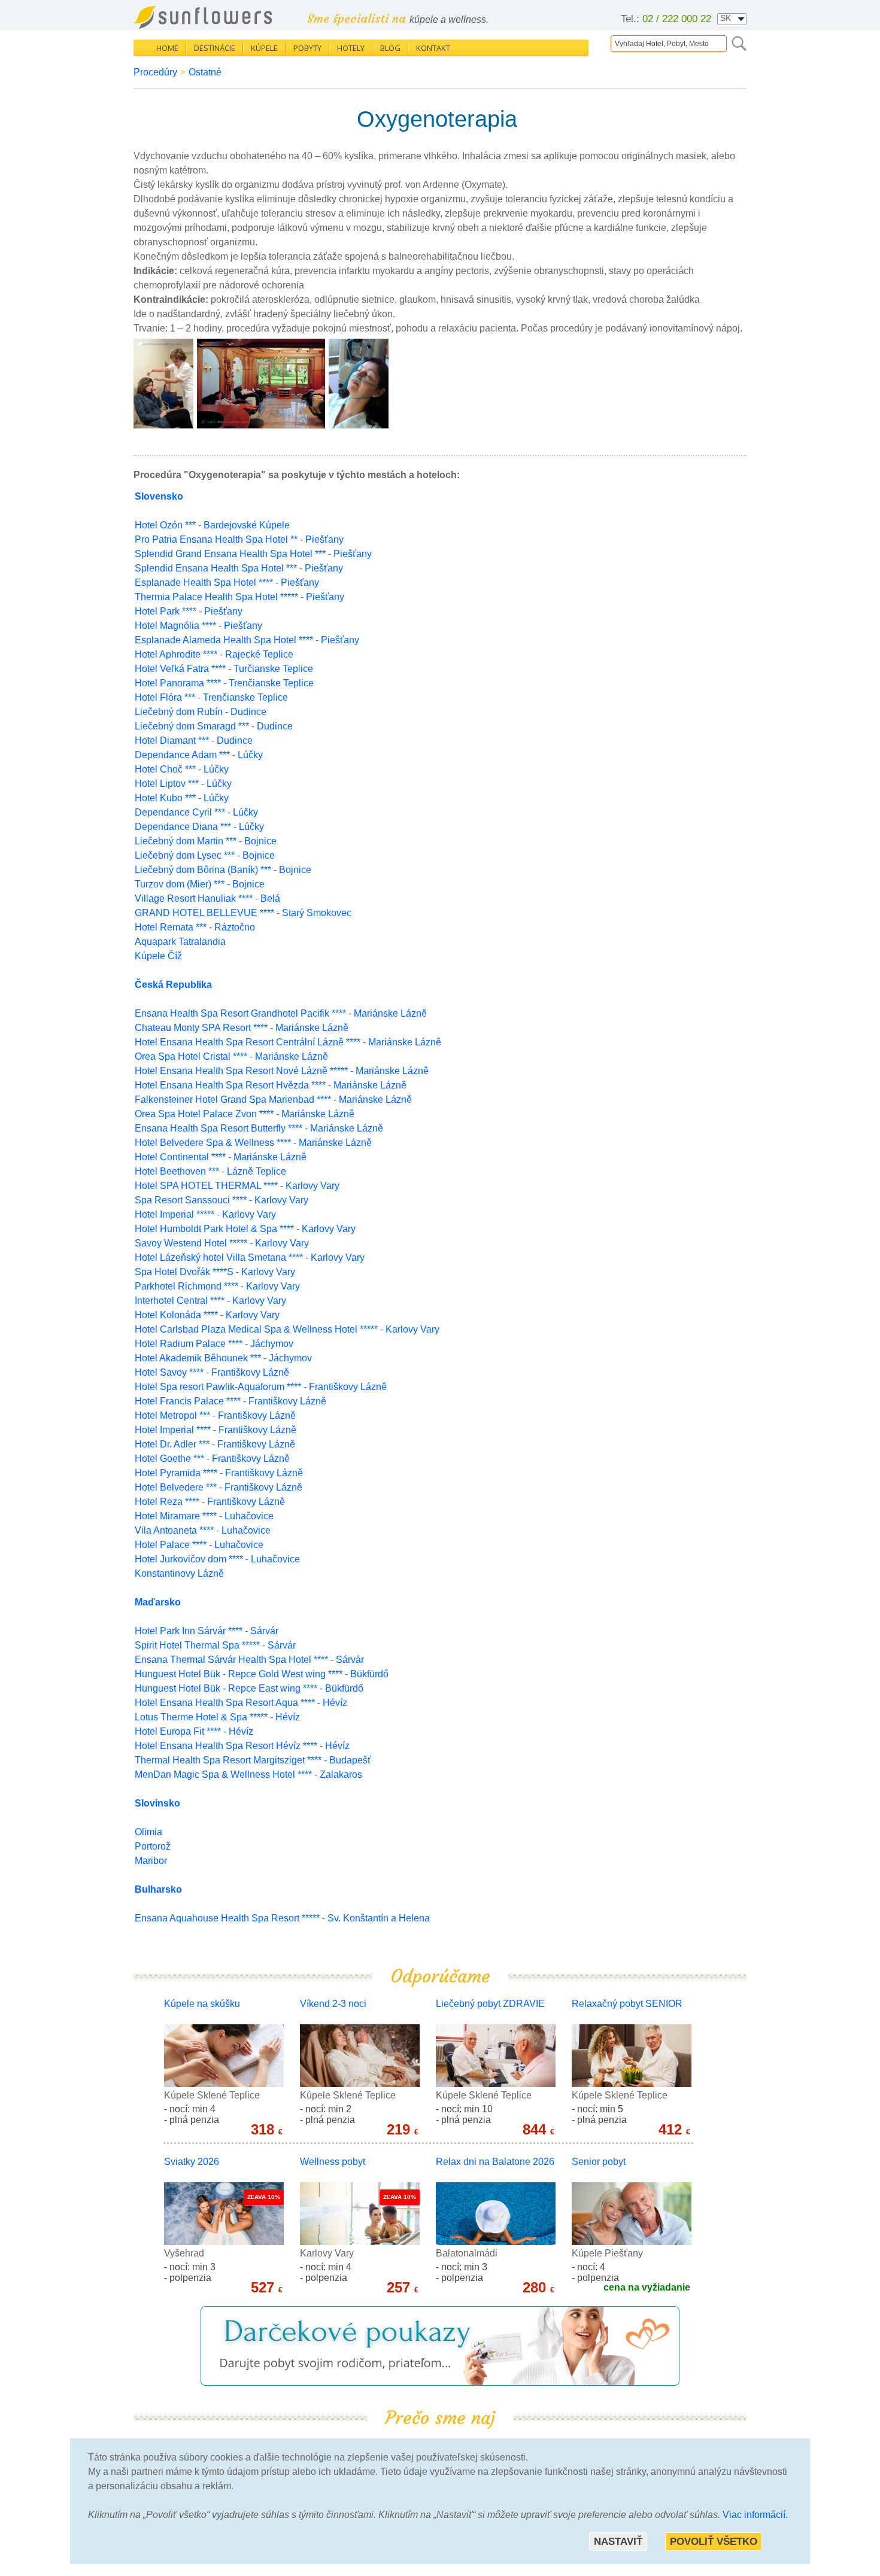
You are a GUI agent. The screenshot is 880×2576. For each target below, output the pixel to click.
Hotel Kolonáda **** (176, 1315)
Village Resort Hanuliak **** (194, 898)
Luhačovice (249, 1516)
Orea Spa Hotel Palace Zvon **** (204, 1114)
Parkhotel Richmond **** (186, 1286)
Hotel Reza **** (167, 1502)
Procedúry (155, 72)
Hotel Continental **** (180, 1157)
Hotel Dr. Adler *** (172, 1444)
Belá (270, 898)
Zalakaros (341, 1774)
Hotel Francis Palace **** (188, 1401)
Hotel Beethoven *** (177, 1171)
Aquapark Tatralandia (180, 942)
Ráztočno (235, 927)
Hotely (351, 48)
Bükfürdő (369, 1674)
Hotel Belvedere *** (176, 1487)
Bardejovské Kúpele (247, 525)
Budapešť (350, 1760)
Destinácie (215, 48)
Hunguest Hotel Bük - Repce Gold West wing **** (239, 1674)
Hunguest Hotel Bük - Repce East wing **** (226, 1688)
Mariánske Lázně (390, 1013)
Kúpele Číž (158, 956)
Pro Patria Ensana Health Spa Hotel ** (216, 539)
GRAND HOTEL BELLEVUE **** (204, 913)
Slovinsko (157, 1803)
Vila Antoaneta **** (174, 1530)
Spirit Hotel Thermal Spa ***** (197, 1645)
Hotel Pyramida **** (176, 1473)
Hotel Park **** (166, 611)
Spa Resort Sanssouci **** (191, 1200)
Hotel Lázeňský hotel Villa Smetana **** (219, 1257)
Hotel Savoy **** (169, 1372)
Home (167, 48)
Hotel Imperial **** (173, 1430)
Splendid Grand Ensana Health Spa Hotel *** (230, 554)
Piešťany (324, 539)
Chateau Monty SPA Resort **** (201, 1028)
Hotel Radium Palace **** (189, 1344)
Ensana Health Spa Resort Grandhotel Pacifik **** (240, 1013)
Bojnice (260, 841)
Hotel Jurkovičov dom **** (189, 1559)
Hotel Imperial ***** (175, 1214)
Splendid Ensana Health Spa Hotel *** (216, 568)
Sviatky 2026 (192, 2162)
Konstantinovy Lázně (179, 1573)
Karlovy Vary (312, 1186)
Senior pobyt (599, 2162)
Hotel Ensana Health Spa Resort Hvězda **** (230, 1085)
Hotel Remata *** (171, 927)
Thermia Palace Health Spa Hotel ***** (216, 597)
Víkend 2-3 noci (333, 2004)
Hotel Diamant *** (172, 740)
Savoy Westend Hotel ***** (191, 1243)
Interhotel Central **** (180, 1301)
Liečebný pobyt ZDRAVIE (490, 2004)
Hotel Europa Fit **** (178, 1731)
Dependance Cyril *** (180, 812)
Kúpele (264, 48)
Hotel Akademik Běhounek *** (198, 1358)
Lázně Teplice (257, 1171)
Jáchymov (272, 1344)
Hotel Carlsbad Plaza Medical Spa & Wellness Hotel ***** (256, 1329)
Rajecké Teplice (259, 654)
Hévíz (335, 1703)
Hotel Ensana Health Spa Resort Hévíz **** (226, 1746)
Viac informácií (754, 2515)
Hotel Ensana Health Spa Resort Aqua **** (225, 1703)
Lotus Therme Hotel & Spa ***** (201, 1717)
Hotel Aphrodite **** (176, 654)
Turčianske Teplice (273, 669)
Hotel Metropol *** (172, 1415)
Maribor (151, 1861)
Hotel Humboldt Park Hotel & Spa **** (214, 1229)
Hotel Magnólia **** (175, 626)
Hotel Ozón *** (165, 525)
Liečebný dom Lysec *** (185, 855)
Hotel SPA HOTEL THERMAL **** (206, 1186)
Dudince (248, 712)
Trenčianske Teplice (271, 683)
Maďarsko (158, 1602)
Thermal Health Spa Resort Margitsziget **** (228, 1760)
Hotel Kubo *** (165, 798)
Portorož (153, 1846)
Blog (390, 48)
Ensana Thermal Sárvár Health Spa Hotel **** (231, 1660)
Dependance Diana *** (183, 827)
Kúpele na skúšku (202, 2004)
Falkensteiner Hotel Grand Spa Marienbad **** (233, 1100)
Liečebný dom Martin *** (186, 841)
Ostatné (205, 72)
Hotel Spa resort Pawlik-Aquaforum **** (218, 1387)
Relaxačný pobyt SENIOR (627, 2004)
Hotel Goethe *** (169, 1459)
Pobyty (307, 48)
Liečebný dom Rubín (180, 712)
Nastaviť (618, 2542)
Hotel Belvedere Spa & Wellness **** (213, 1143)
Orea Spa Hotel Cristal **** (191, 1056)
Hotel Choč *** (165, 769)
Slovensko (159, 496)
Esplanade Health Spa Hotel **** (204, 583)
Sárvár (264, 1631)
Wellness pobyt (333, 2162)
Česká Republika (173, 985)
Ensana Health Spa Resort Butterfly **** (219, 1128)
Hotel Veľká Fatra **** (180, 669)
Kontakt (433, 48)
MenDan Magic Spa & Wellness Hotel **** (223, 1774)
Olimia (148, 1832)
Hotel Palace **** (171, 1545)
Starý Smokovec (317, 913)
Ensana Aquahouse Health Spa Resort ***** (227, 1918)
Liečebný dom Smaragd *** (192, 726)
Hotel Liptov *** (167, 784)
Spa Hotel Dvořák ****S (185, 1272)
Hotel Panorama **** (178, 683)
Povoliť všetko (714, 2542)
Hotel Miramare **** (176, 1516)
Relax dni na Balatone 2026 (495, 2162)
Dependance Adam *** (182, 755)
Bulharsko (158, 1889)
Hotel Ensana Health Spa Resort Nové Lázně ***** (241, 1071)
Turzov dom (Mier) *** (180, 884)
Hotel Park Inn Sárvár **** (189, 1631)
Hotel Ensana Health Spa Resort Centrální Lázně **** (248, 1042)
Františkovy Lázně (250, 1372)
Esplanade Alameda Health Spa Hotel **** (224, 640)
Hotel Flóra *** (165, 697)
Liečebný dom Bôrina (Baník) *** (203, 870)
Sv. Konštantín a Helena (379, 1918)
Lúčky (250, 755)
